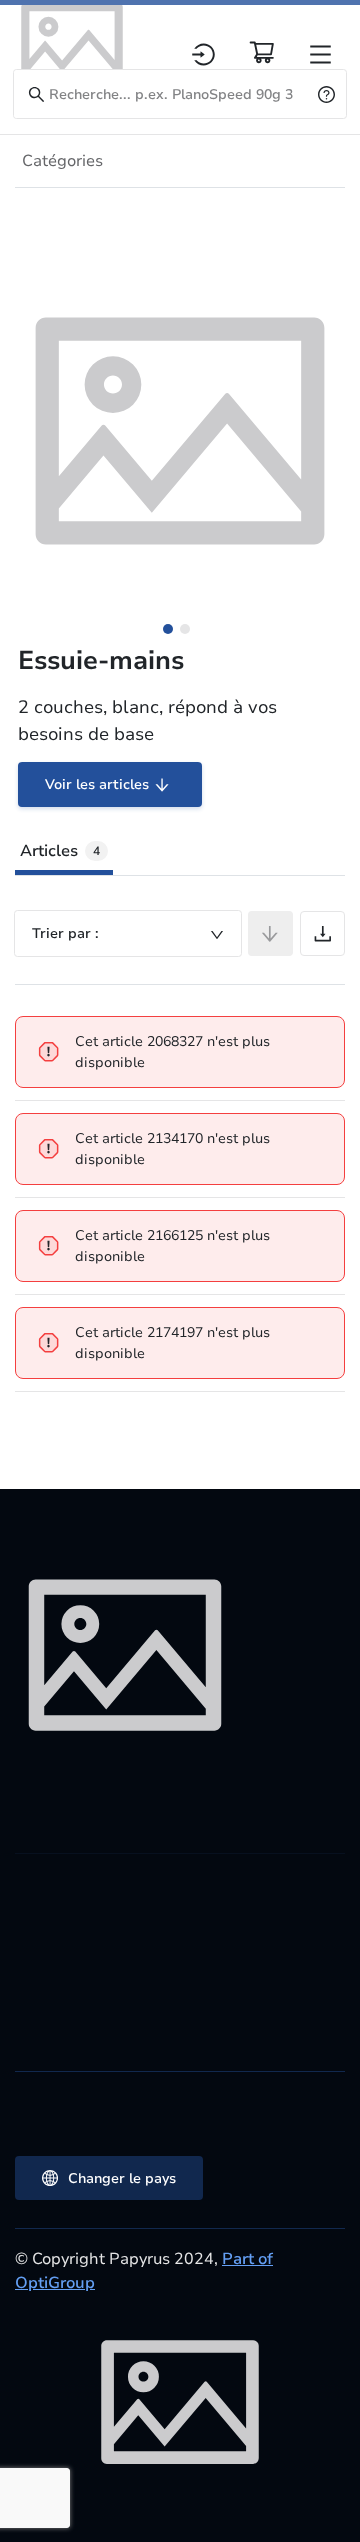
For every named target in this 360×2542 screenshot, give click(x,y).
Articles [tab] (60, 851)
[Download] (322, 933)
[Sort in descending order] (270, 933)
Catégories (62, 161)
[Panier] (262, 52)
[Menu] (320, 54)
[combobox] (128, 933)
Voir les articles (97, 784)
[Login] (203, 54)
